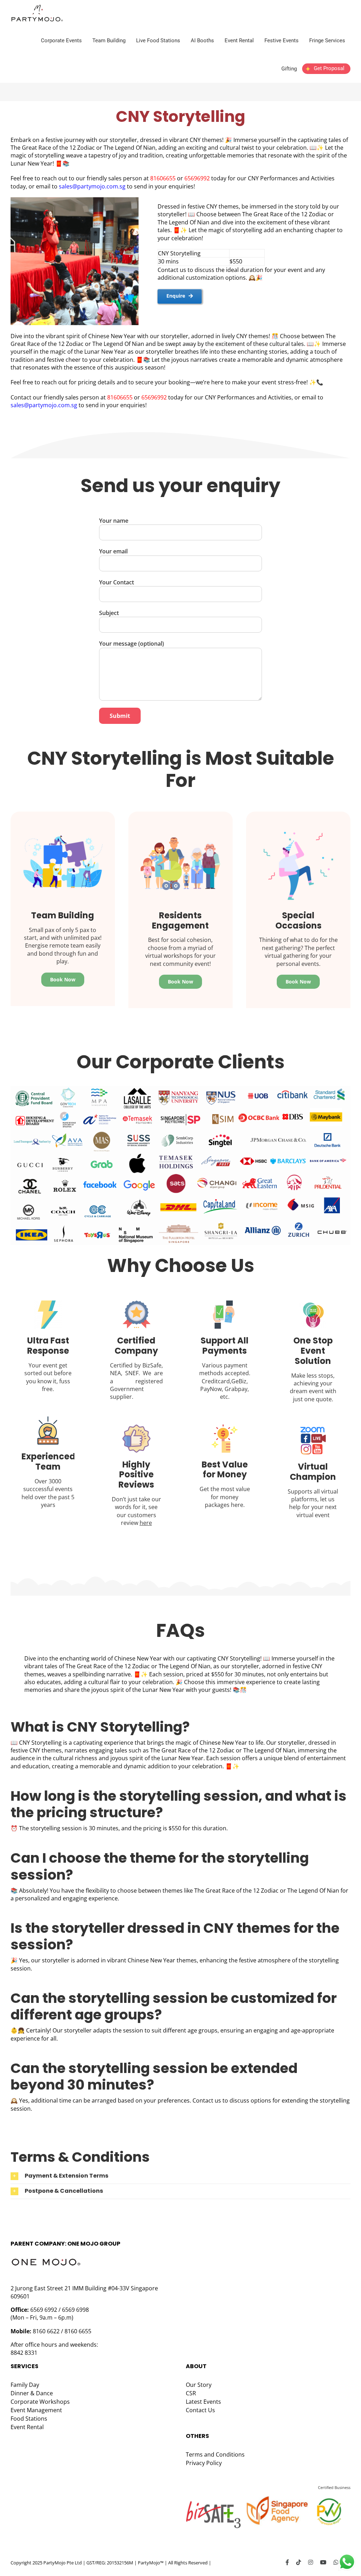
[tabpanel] (251, 253)
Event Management (36, 2410)
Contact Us (200, 2410)
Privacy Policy (204, 2463)
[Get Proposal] (326, 74)
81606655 (164, 178)
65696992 (198, 178)
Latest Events (203, 2402)
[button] (180, 2176)
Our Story (199, 2385)
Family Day (25, 2385)
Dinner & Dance (32, 2393)
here (146, 1523)
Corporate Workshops (40, 2402)
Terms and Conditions (215, 2454)
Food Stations (29, 2419)
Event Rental (27, 2427)
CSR (191, 2393)
